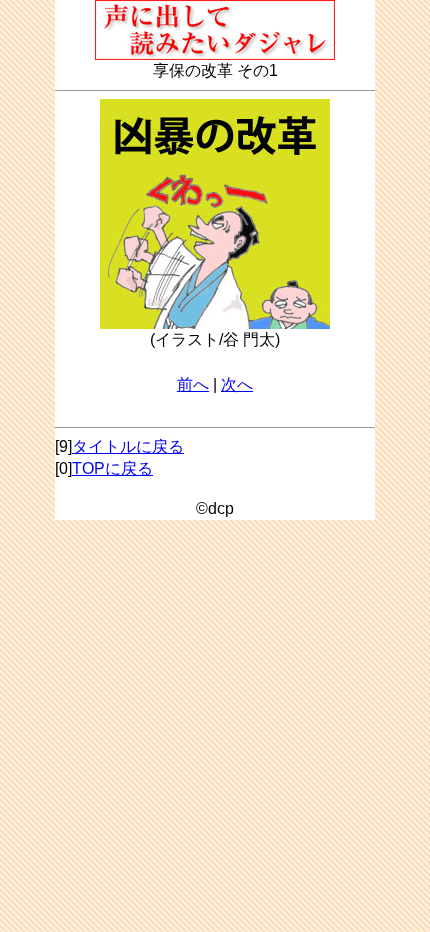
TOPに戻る (112, 468)
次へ (237, 384)
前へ (193, 384)
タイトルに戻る (128, 446)
